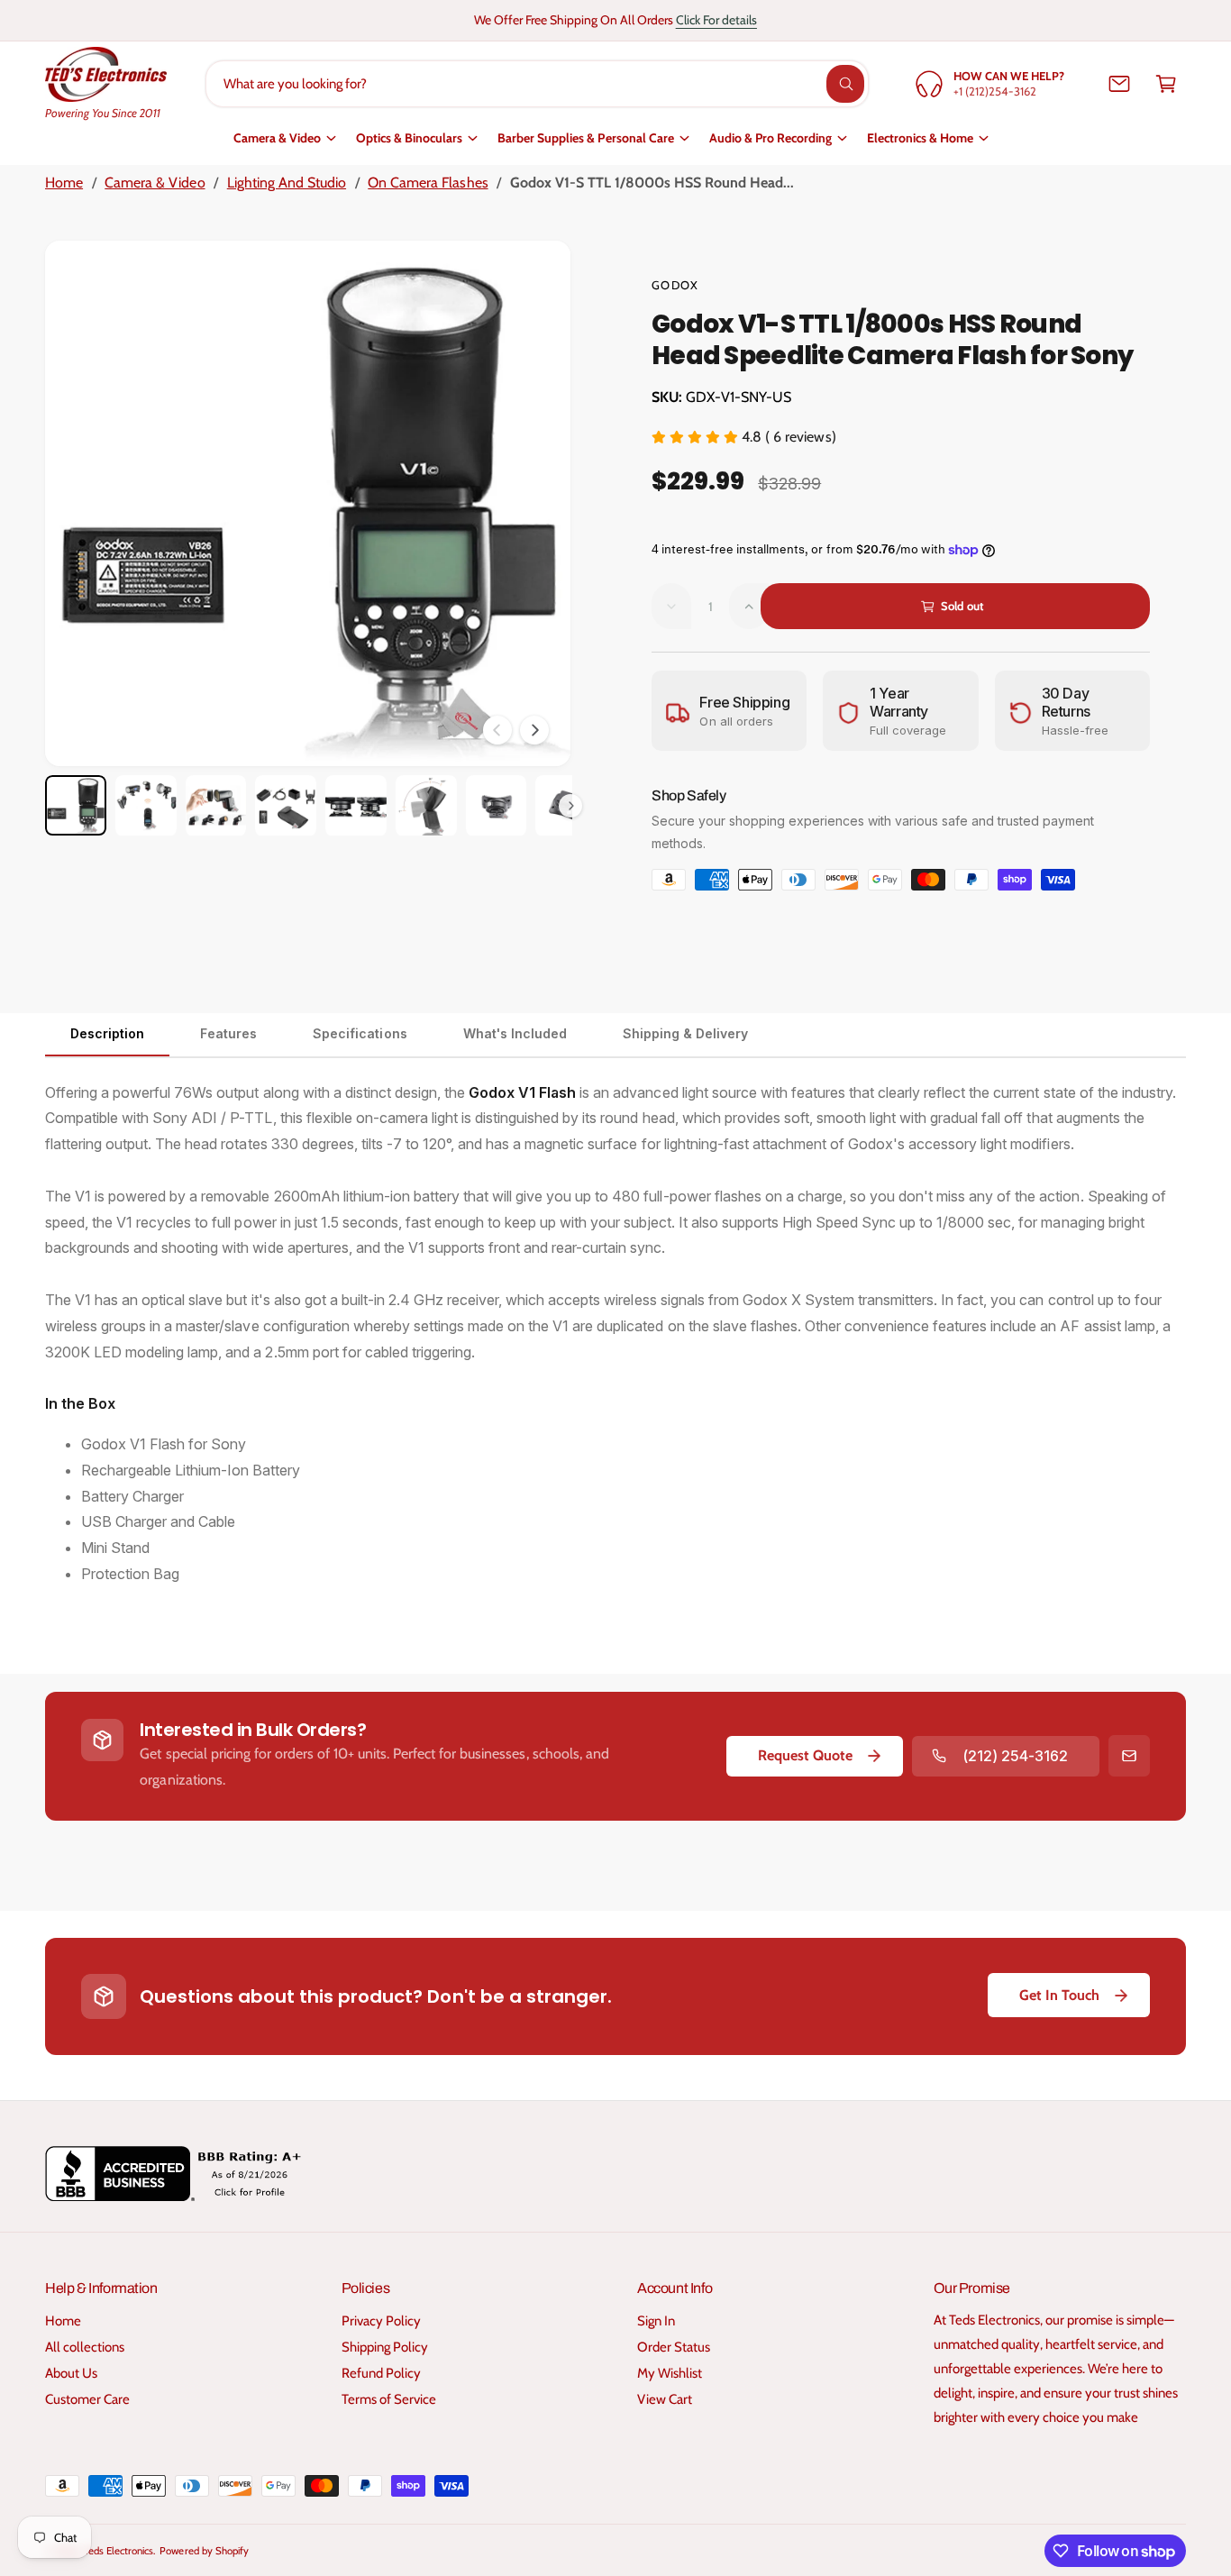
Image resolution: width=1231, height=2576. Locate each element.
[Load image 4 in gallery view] (286, 806)
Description (107, 1033)
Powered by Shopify (204, 2551)
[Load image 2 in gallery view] (146, 806)
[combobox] (537, 84)
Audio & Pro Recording (771, 138)
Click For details (716, 20)
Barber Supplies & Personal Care (586, 138)
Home (64, 183)
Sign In (656, 2321)
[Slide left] (497, 730)
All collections (85, 2347)
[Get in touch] (1119, 84)
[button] (1166, 84)
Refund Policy (381, 2373)
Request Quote (805, 1755)
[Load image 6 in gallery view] (426, 806)
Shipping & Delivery (685, 1033)
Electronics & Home (920, 138)
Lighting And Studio (287, 183)
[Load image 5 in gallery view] (356, 806)
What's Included (515, 1033)
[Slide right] (534, 730)
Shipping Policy (385, 2347)
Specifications (360, 1033)
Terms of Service (389, 2399)
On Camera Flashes (428, 183)
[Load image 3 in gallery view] (216, 806)
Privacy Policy (381, 2321)
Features (228, 1033)
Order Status (674, 2347)
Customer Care (87, 2399)
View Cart (665, 2399)
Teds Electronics (119, 2551)
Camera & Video (277, 138)
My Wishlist (670, 2373)
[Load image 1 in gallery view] (76, 806)
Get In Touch (1059, 1995)
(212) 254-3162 (1015, 1756)
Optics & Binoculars (409, 138)
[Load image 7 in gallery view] (497, 806)
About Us (71, 2373)
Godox (675, 285)
